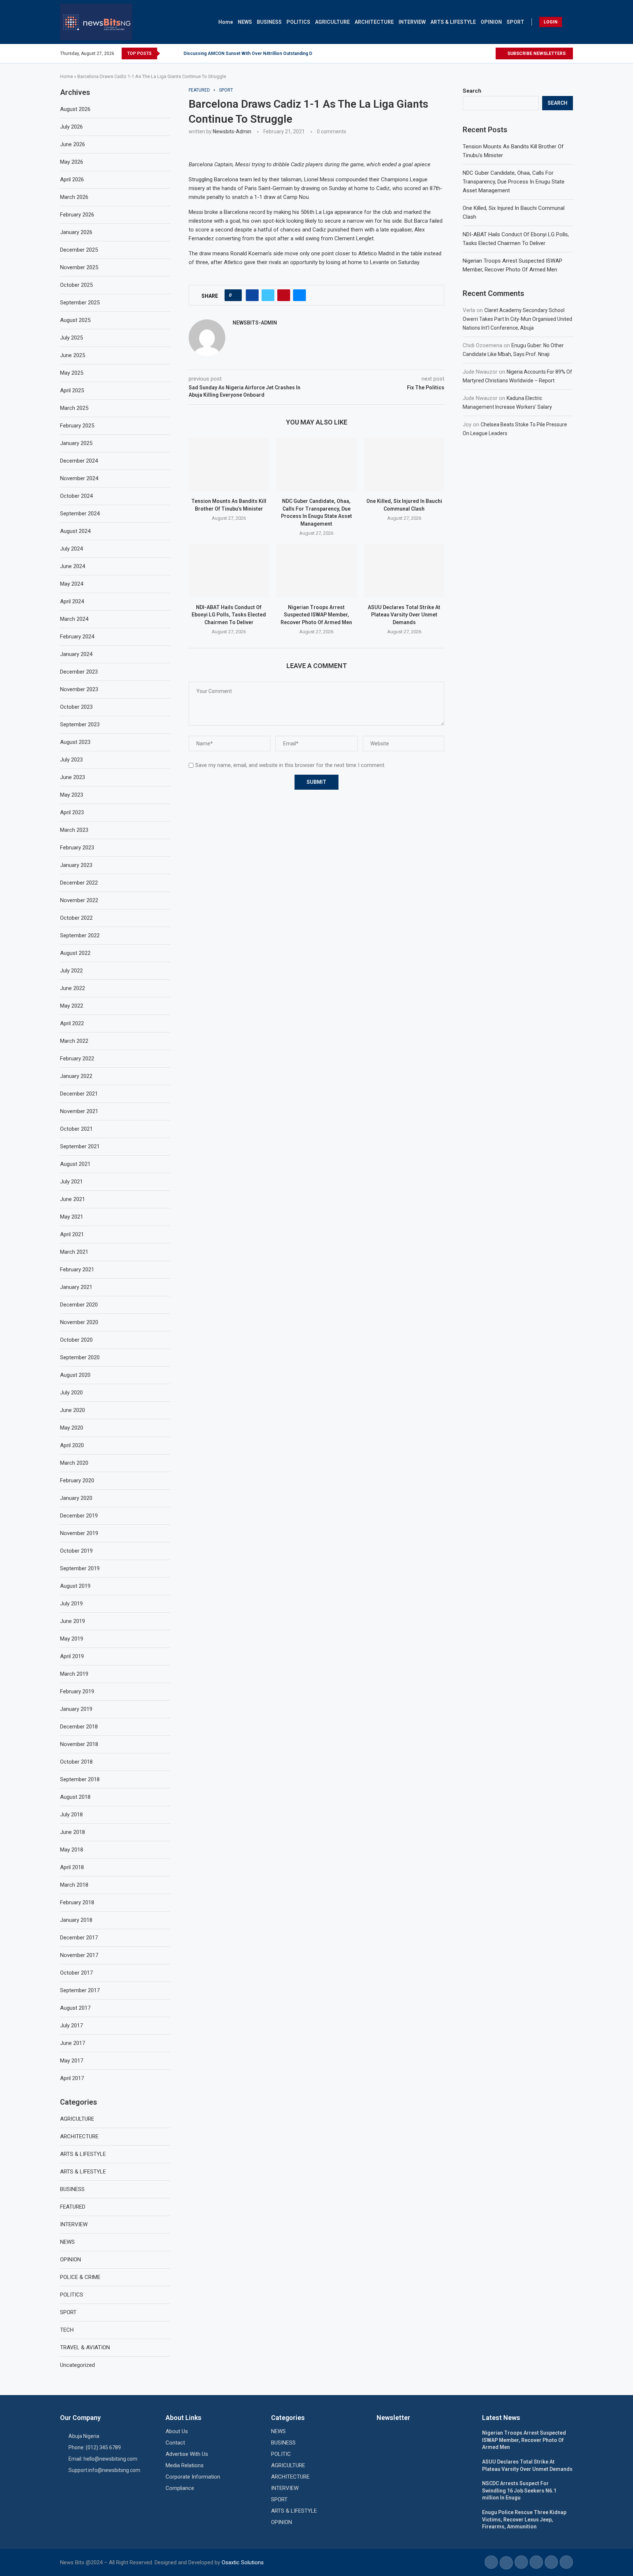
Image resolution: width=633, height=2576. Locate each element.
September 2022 (80, 935)
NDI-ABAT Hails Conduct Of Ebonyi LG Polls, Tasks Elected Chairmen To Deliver (229, 615)
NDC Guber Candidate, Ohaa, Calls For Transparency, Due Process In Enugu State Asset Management (514, 182)
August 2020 (75, 1375)
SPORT (515, 22)
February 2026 (77, 215)
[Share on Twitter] (268, 295)
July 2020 (71, 1393)
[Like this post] (235, 295)
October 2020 (76, 1340)
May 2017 (72, 2061)
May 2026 (72, 162)
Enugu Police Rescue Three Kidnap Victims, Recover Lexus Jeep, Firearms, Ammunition (524, 2519)
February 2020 (77, 1480)
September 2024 (80, 514)
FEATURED (73, 2207)
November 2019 (79, 1533)
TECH (67, 2330)
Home (226, 22)
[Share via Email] (299, 295)
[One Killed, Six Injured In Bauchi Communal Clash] (404, 464)
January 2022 (76, 1076)
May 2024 (72, 584)
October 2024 (76, 496)
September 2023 (80, 724)
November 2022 (79, 900)
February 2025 (77, 426)
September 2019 (80, 1568)
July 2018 (71, 1815)
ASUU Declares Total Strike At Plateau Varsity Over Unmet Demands (404, 615)
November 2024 (79, 478)
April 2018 (72, 1867)
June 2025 (73, 355)
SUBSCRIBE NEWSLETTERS (536, 53)
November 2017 (79, 1955)
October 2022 (76, 918)
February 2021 (77, 1270)
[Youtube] (490, 53)
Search (472, 91)
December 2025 (79, 250)
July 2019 (71, 1604)
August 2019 (75, 1586)
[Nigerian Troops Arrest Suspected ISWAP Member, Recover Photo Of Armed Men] (316, 570)
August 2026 (75, 109)
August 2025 (75, 320)
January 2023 (76, 865)
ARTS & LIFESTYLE (453, 22)
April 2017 (72, 2078)
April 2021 (72, 1234)
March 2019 (74, 1674)
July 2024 (71, 549)
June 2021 (73, 1199)
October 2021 (76, 1129)
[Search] (569, 22)
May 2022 (72, 1006)
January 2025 (76, 443)
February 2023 (77, 848)
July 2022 (71, 971)
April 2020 (72, 1445)
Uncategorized (77, 2365)
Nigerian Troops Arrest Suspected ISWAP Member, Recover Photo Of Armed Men (316, 615)
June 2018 (73, 1832)
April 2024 (72, 601)
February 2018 (77, 1902)
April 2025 (72, 390)
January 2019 (76, 1709)
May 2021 (72, 1217)
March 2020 (74, 1463)
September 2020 (80, 1357)
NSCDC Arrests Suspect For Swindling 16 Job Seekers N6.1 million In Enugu (519, 2490)
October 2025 (76, 285)
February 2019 (77, 1691)
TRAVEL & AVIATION (85, 2347)
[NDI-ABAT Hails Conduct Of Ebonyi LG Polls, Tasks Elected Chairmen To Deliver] (229, 570)
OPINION (491, 22)
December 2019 (79, 1516)
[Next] (177, 53)
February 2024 (77, 637)
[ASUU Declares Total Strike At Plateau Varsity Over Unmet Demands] (404, 570)
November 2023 (79, 689)
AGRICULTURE (332, 22)
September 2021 (80, 1146)
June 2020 (73, 1410)
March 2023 (74, 830)
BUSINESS (269, 22)
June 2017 (73, 2043)
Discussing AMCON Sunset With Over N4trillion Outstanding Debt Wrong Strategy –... (271, 53)
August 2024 (75, 531)
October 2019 (76, 1551)
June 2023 (73, 777)
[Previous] (167, 53)
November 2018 (79, 1744)
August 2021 (75, 1164)
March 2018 (74, 1885)
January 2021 (76, 1287)
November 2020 (79, 1322)
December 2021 (79, 1094)
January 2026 (76, 232)
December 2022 (79, 883)
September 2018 (80, 1779)
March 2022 (74, 1041)
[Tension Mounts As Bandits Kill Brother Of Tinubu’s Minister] (229, 464)
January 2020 (76, 1498)
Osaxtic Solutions (243, 2562)
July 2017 (71, 2025)
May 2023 (72, 795)
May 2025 (72, 373)
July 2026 (71, 127)
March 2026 (74, 197)
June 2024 (73, 566)
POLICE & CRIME (80, 2277)
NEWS (245, 22)
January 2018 (76, 1920)
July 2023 (71, 760)
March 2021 (74, 1252)
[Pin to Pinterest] (284, 295)
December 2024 (79, 461)
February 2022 (77, 1059)
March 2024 (74, 619)
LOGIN (551, 22)
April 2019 (72, 1656)
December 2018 (79, 1727)
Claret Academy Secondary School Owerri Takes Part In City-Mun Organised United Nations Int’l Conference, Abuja (517, 319)
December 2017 (79, 1938)
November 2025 (79, 267)
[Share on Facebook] (252, 295)
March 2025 (74, 408)
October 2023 (76, 707)
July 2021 (71, 1182)
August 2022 (75, 953)
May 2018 (72, 1850)
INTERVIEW (412, 22)
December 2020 (79, 1305)
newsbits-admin (232, 131)
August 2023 (75, 742)
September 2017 (80, 1990)
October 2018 (76, 1762)
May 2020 (72, 1428)
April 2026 (72, 179)
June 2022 (73, 988)
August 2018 (75, 1797)
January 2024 (76, 654)
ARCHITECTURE (374, 22)
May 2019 (72, 1639)
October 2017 (76, 1973)
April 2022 (72, 1023)
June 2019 (73, 1621)
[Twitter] (481, 53)
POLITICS (298, 22)
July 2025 (71, 338)
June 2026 (73, 144)
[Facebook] (473, 53)
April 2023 (72, 812)
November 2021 (79, 1111)
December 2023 (79, 672)
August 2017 (75, 2008)
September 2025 (80, 303)
